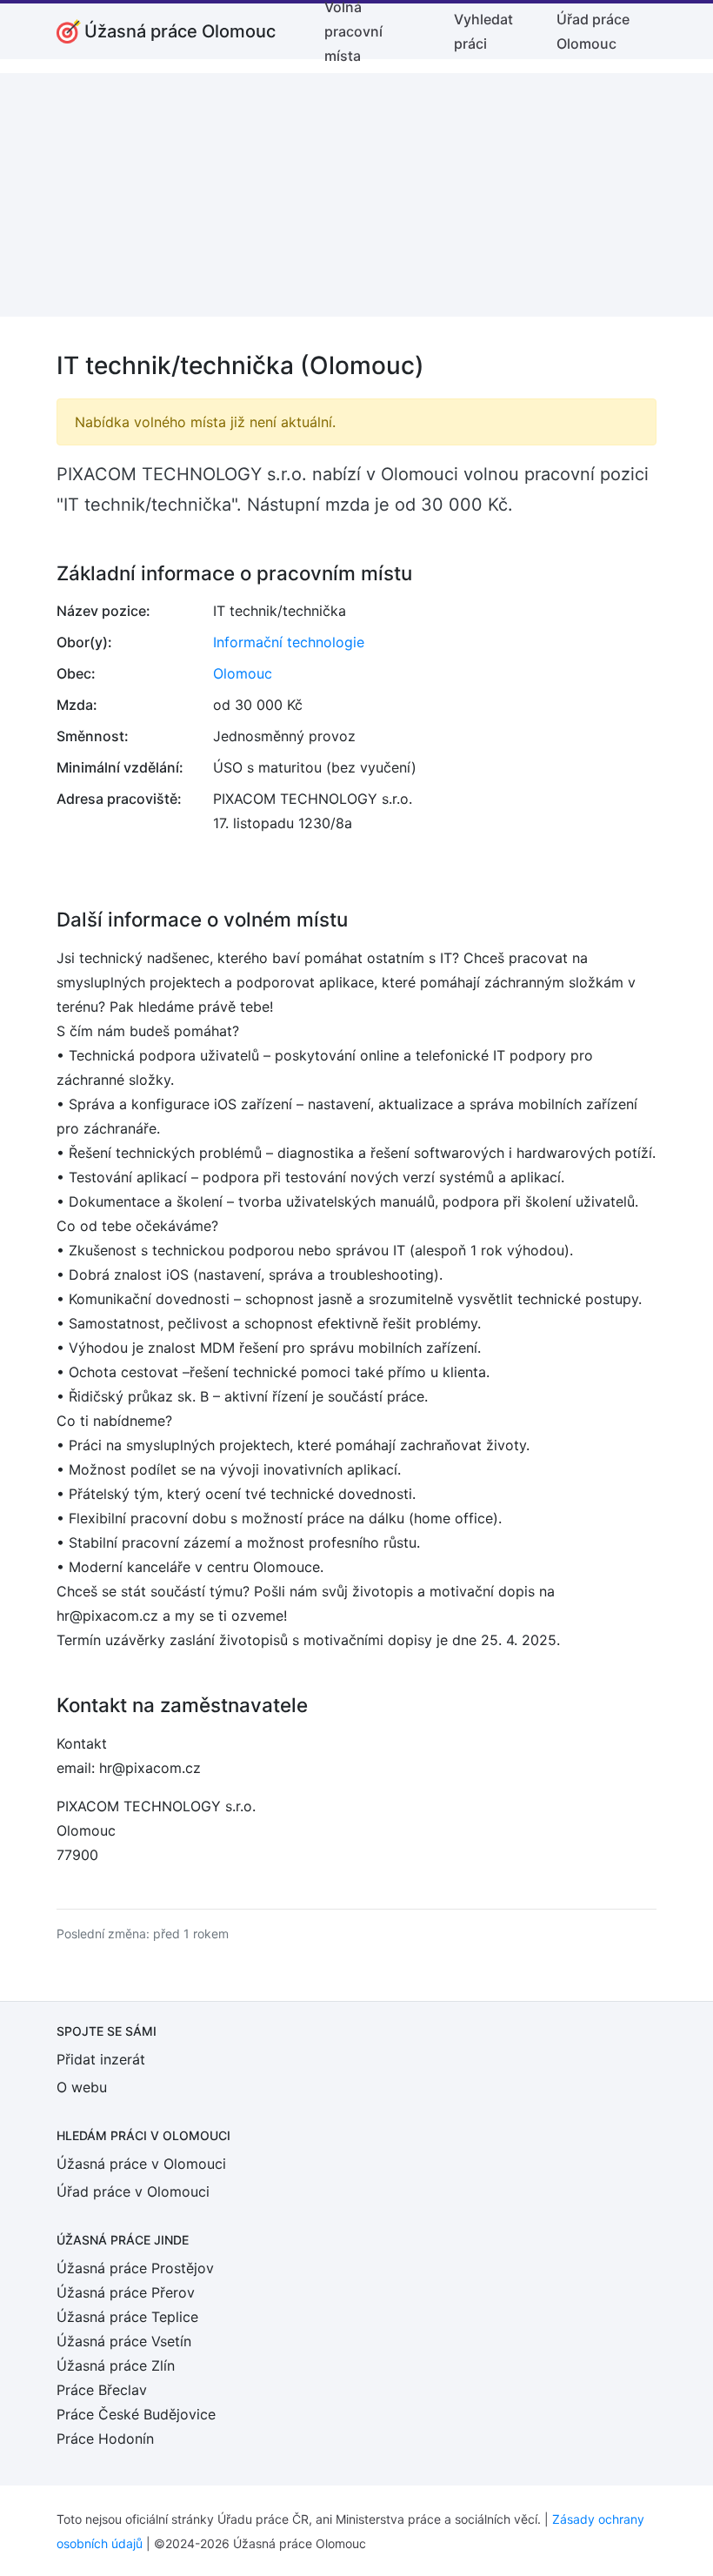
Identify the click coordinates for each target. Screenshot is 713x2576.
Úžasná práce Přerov (126, 2292)
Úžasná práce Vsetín (124, 2341)
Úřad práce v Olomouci (133, 2191)
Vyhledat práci (483, 31)
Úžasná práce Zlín (116, 2365)
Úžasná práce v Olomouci (141, 2164)
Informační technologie (289, 642)
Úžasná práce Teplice (127, 2317)
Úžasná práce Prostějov (135, 2268)
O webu (82, 2087)
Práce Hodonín (105, 2439)
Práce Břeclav (102, 2390)
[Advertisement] (356, 195)
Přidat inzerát (101, 2059)
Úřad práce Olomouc (593, 31)
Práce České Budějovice (136, 2414)
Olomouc (243, 673)
